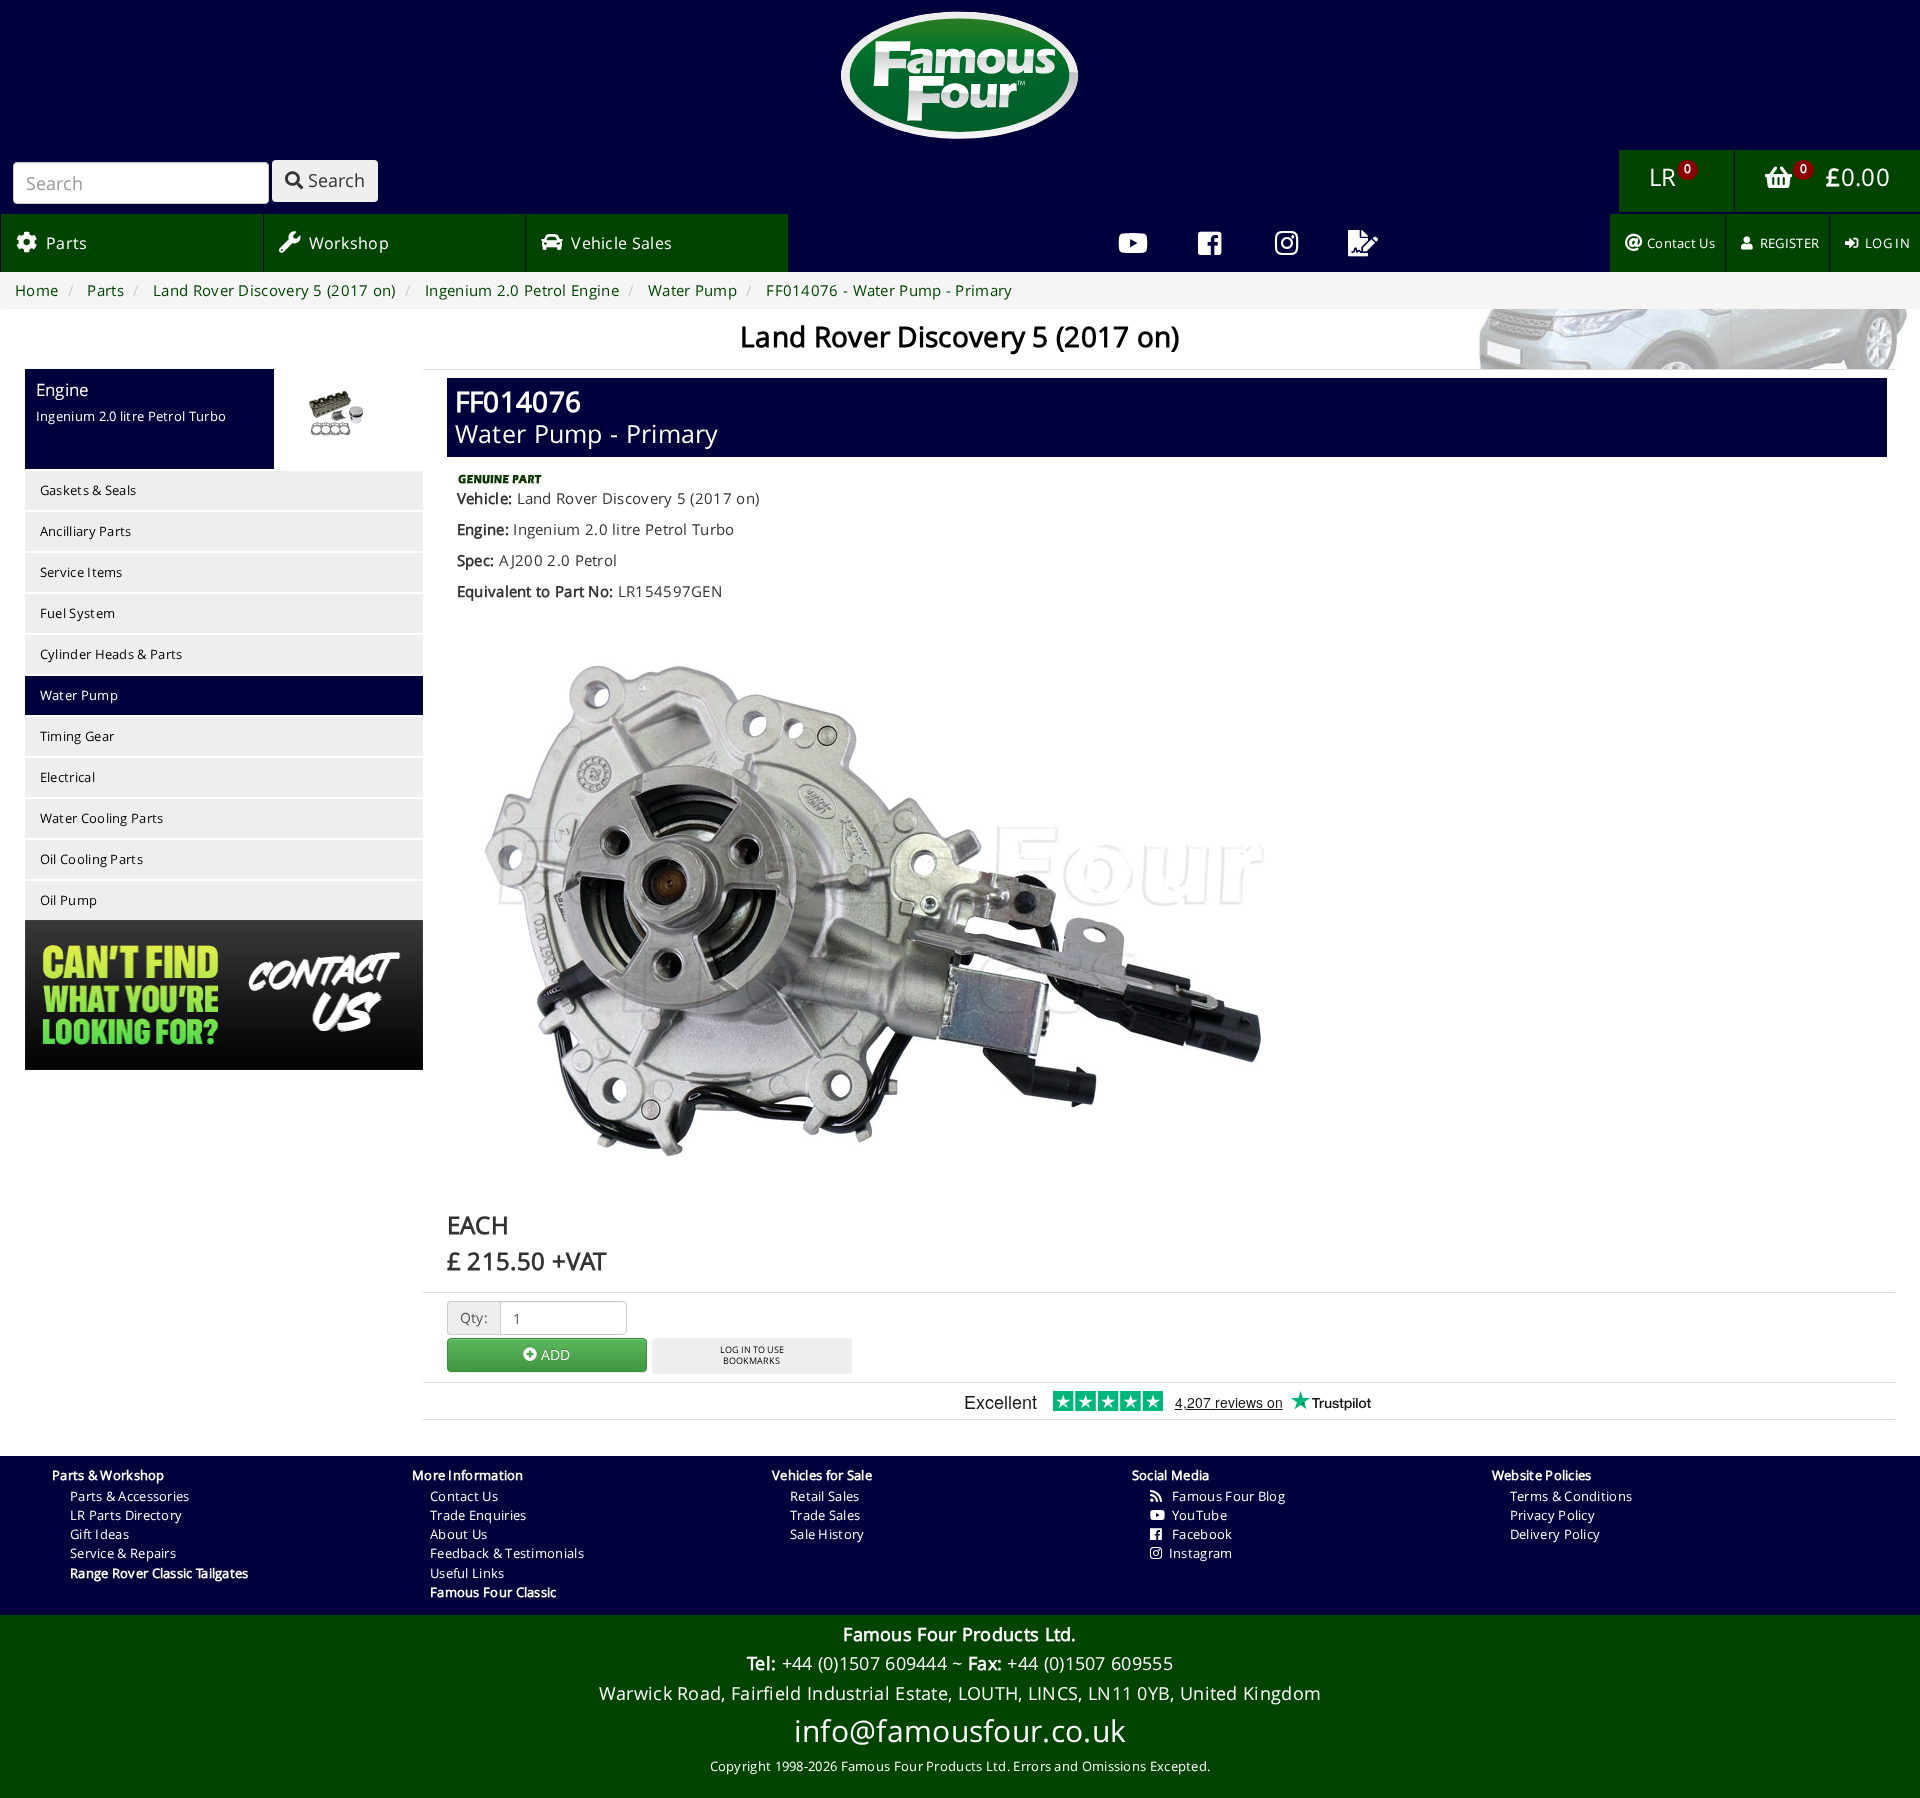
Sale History (827, 1534)
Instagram (1197, 1553)
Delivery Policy (1555, 1534)
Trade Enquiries (478, 1515)
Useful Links (467, 1573)
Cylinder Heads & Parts (111, 654)
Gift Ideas (99, 1534)
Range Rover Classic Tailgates (159, 1573)
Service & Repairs (123, 1553)
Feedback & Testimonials (507, 1553)
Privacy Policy (1552, 1515)
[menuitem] (1209, 243)
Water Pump (79, 695)
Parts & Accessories (130, 1496)
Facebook (1197, 1534)
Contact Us (464, 1496)
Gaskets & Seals (88, 490)
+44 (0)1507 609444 (864, 1663)
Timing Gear (77, 736)
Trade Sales (825, 1515)
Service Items (81, 572)
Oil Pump (68, 900)
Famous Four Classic (493, 1592)
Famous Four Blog (1223, 1496)
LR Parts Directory (126, 1515)
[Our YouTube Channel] (1132, 243)
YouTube (1196, 1515)
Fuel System (77, 613)
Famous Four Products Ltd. (960, 1634)
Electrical (67, 777)
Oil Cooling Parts (91, 859)
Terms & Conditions (1571, 1496)
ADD (553, 1354)
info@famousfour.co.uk (960, 1730)
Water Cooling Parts (102, 818)
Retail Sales (825, 1496)
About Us (458, 1534)
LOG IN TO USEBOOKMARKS (752, 1355)
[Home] (960, 75)
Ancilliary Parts (86, 531)
